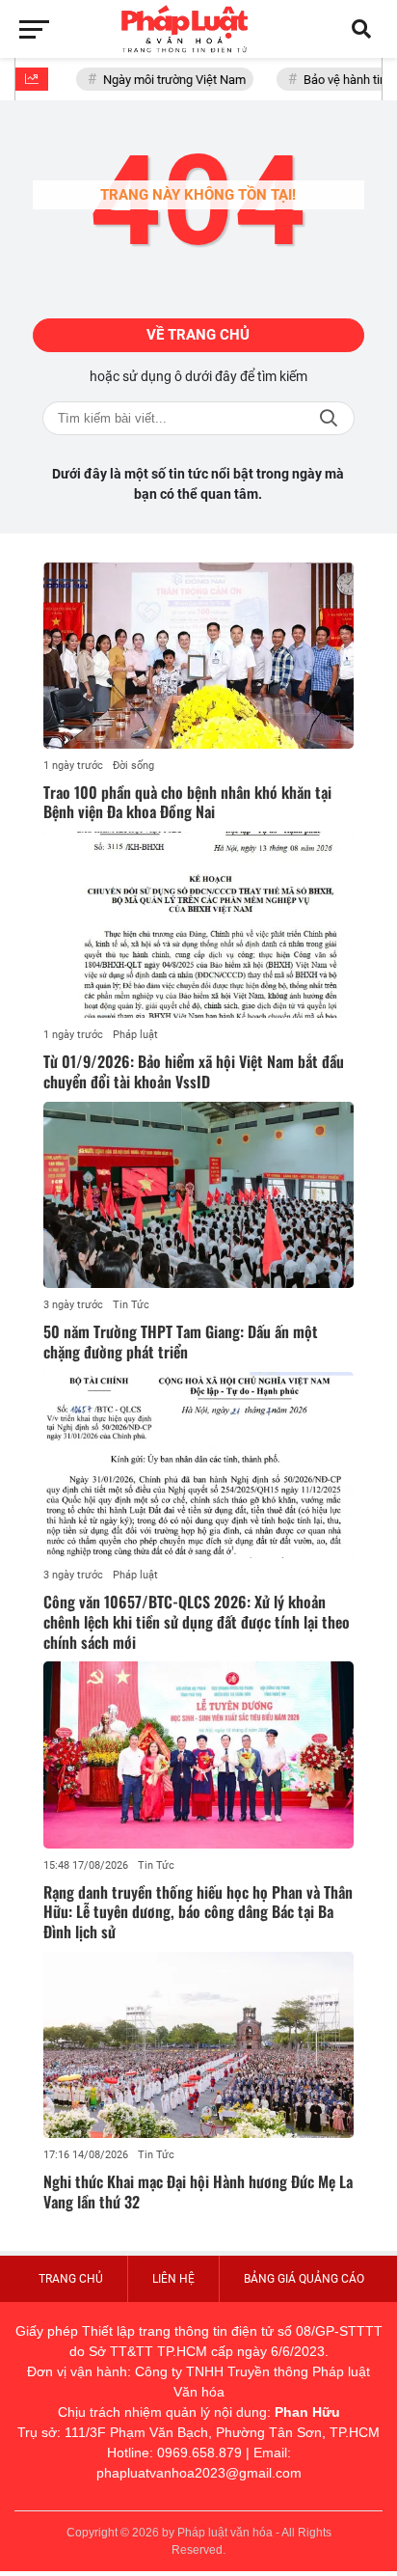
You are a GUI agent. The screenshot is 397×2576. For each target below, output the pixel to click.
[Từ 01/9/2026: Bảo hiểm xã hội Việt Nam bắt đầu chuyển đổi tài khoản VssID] (198, 925)
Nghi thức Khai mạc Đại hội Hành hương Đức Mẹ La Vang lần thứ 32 (198, 2192)
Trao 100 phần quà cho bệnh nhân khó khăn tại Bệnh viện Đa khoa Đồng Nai (187, 802)
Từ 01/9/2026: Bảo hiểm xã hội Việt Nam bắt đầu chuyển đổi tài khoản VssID (194, 1071)
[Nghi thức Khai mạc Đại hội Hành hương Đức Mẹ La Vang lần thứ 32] (198, 2045)
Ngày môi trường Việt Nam (168, 80)
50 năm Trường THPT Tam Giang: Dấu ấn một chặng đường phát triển (181, 1342)
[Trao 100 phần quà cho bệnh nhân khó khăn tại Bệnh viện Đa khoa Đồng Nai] (198, 656)
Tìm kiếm (329, 418)
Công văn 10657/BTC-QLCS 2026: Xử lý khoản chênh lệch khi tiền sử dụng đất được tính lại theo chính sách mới (197, 1622)
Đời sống (133, 766)
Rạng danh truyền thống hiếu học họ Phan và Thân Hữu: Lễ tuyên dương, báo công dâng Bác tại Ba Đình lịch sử (198, 1912)
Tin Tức (131, 1305)
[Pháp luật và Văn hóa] (198, 29)
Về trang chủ (198, 335)
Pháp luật (135, 1035)
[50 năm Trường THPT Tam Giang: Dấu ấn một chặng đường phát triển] (198, 1195)
